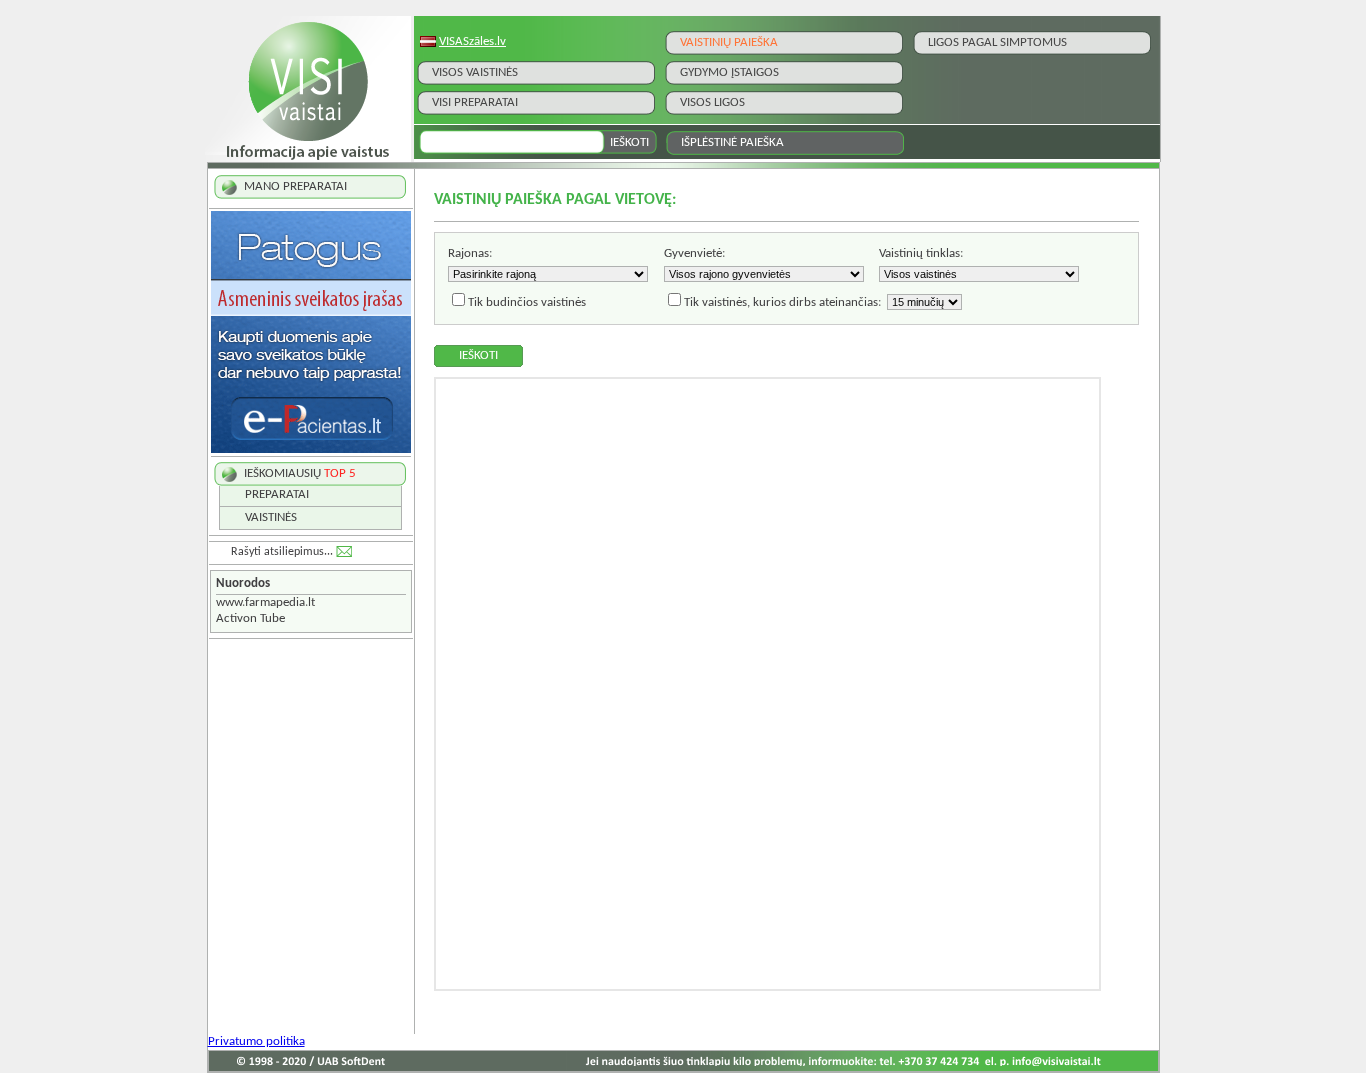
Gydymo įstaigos (729, 72)
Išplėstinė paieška (732, 142)
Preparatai (277, 494)
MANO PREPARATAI (295, 186)
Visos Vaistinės (475, 72)
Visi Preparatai (475, 102)
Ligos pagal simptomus (997, 42)
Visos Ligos (712, 102)
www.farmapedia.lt (265, 602)
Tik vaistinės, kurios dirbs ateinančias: (782, 302)
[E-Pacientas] (311, 449)
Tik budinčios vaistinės (527, 302)
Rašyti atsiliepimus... (282, 552)
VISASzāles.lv (472, 41)
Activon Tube (250, 618)
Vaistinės (271, 517)
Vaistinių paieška (729, 42)
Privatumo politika (256, 1041)
